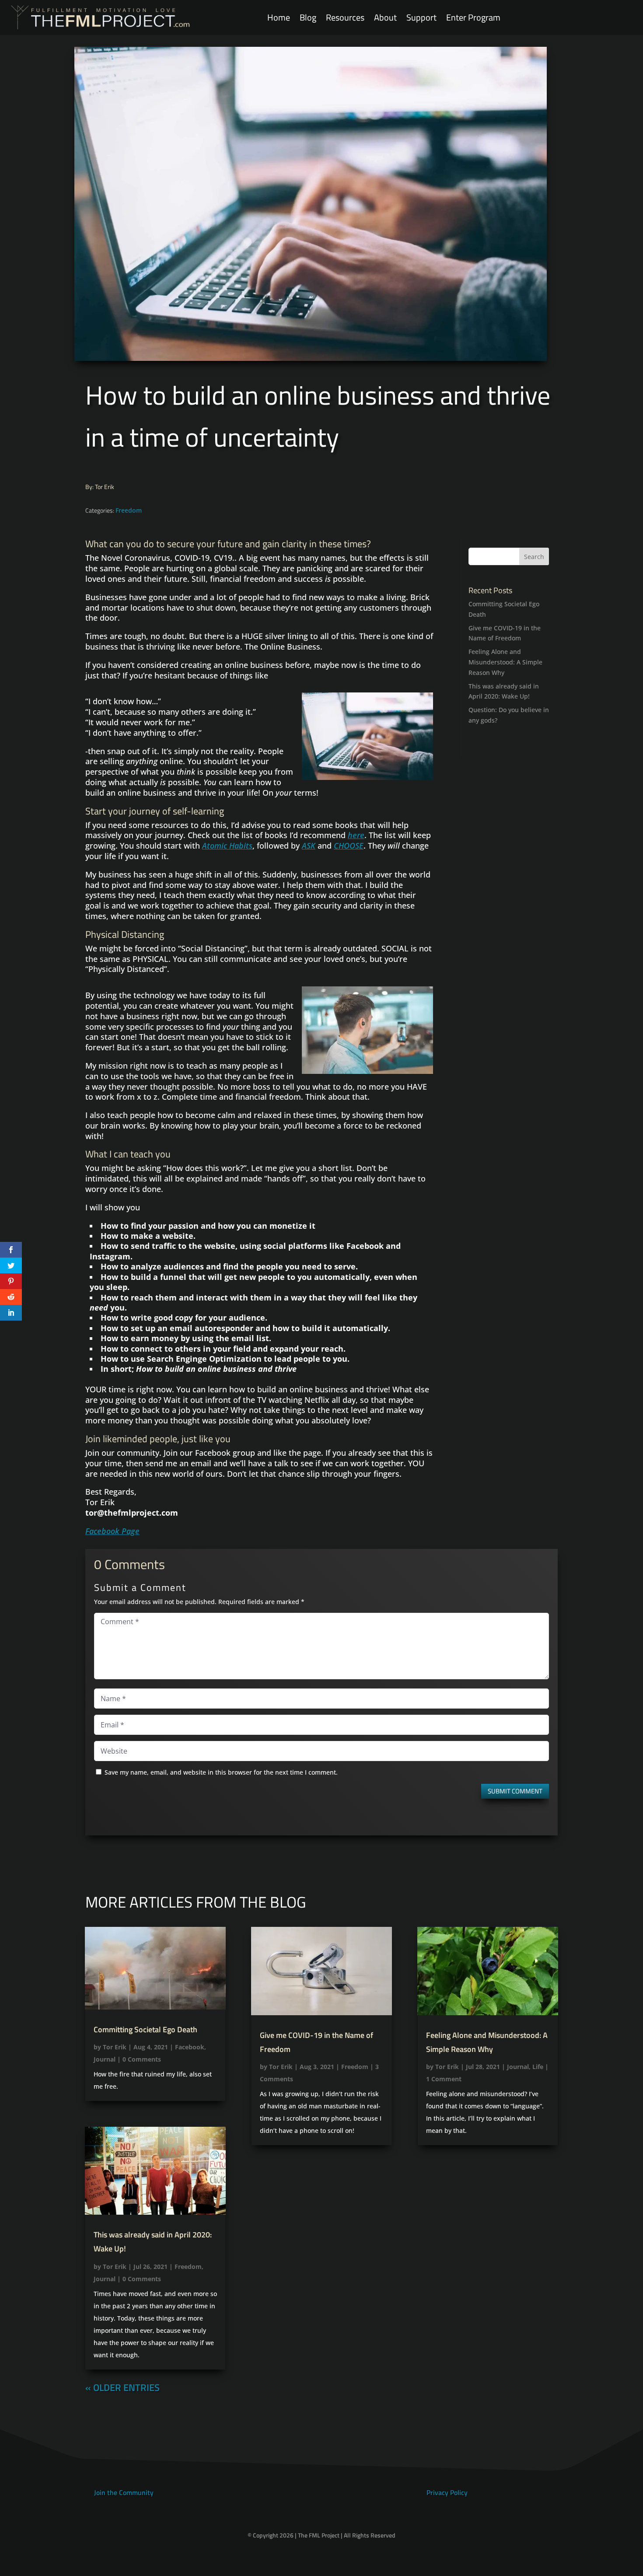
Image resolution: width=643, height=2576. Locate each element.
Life (538, 2067)
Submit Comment (515, 1791)
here (356, 835)
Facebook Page (112, 1531)
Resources (345, 18)
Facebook (190, 2047)
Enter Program (473, 18)
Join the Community (124, 2492)
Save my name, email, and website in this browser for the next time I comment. (221, 1772)
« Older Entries (122, 2387)
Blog (308, 18)
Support (421, 18)
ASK (309, 846)
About (385, 18)
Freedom (129, 510)
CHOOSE (349, 846)
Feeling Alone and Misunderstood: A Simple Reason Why (505, 662)
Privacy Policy (447, 2492)
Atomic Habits (227, 846)
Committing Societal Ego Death (145, 2029)
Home (279, 18)
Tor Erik (115, 2047)
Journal (105, 2059)
